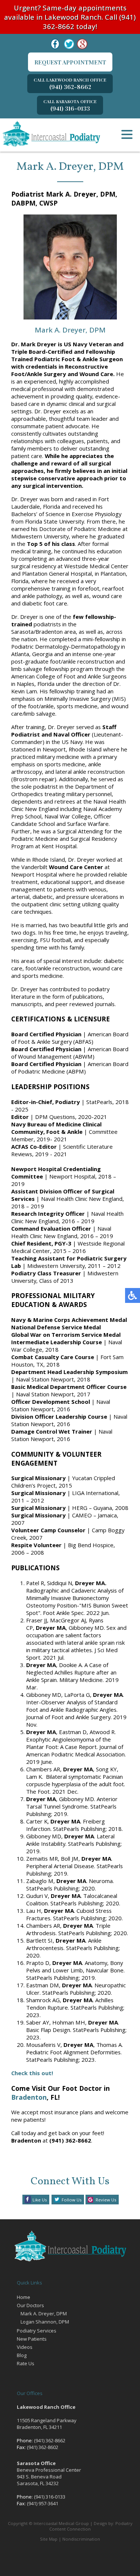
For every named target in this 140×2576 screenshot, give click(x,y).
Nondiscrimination (81, 2539)
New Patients (32, 2339)
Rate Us (26, 2363)
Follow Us (71, 2200)
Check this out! (32, 2073)
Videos (25, 2347)
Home (24, 2297)
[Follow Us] (69, 44)
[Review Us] (82, 44)
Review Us (106, 2200)
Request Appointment (70, 62)
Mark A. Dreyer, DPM (44, 2313)
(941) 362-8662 (70, 84)
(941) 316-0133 (70, 105)
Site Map (49, 2539)
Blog (22, 2355)
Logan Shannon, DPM (45, 2322)
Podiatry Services (37, 2331)
